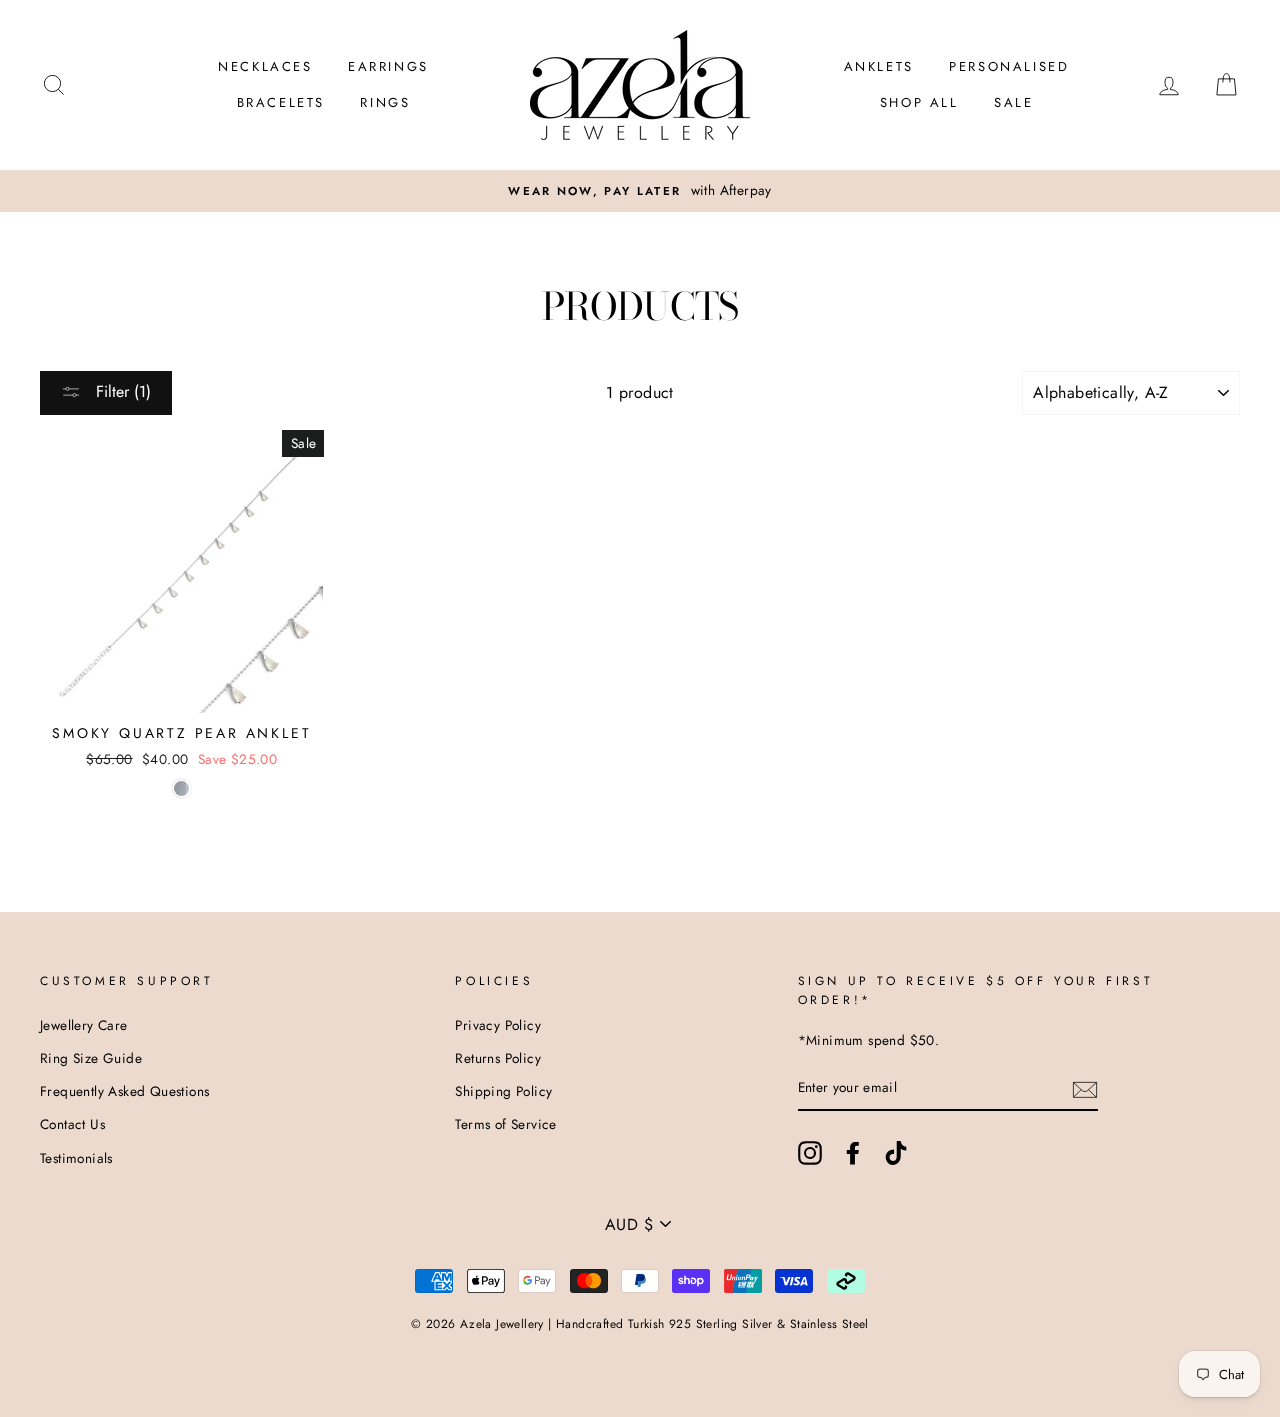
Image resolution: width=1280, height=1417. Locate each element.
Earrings (388, 66)
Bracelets (281, 102)
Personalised (1009, 66)
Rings (385, 102)
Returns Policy (498, 1058)
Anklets (879, 66)
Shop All (919, 102)
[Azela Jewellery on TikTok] (896, 1153)
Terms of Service (505, 1124)
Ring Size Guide (91, 1058)
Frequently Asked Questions (124, 1091)
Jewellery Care (84, 1025)
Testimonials (76, 1158)
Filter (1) (121, 391)
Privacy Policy (498, 1025)
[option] (640, 191)
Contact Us (72, 1124)
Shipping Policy (503, 1091)
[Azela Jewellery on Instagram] (810, 1153)
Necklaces (265, 66)
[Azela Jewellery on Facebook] (853, 1153)
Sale (1013, 102)
